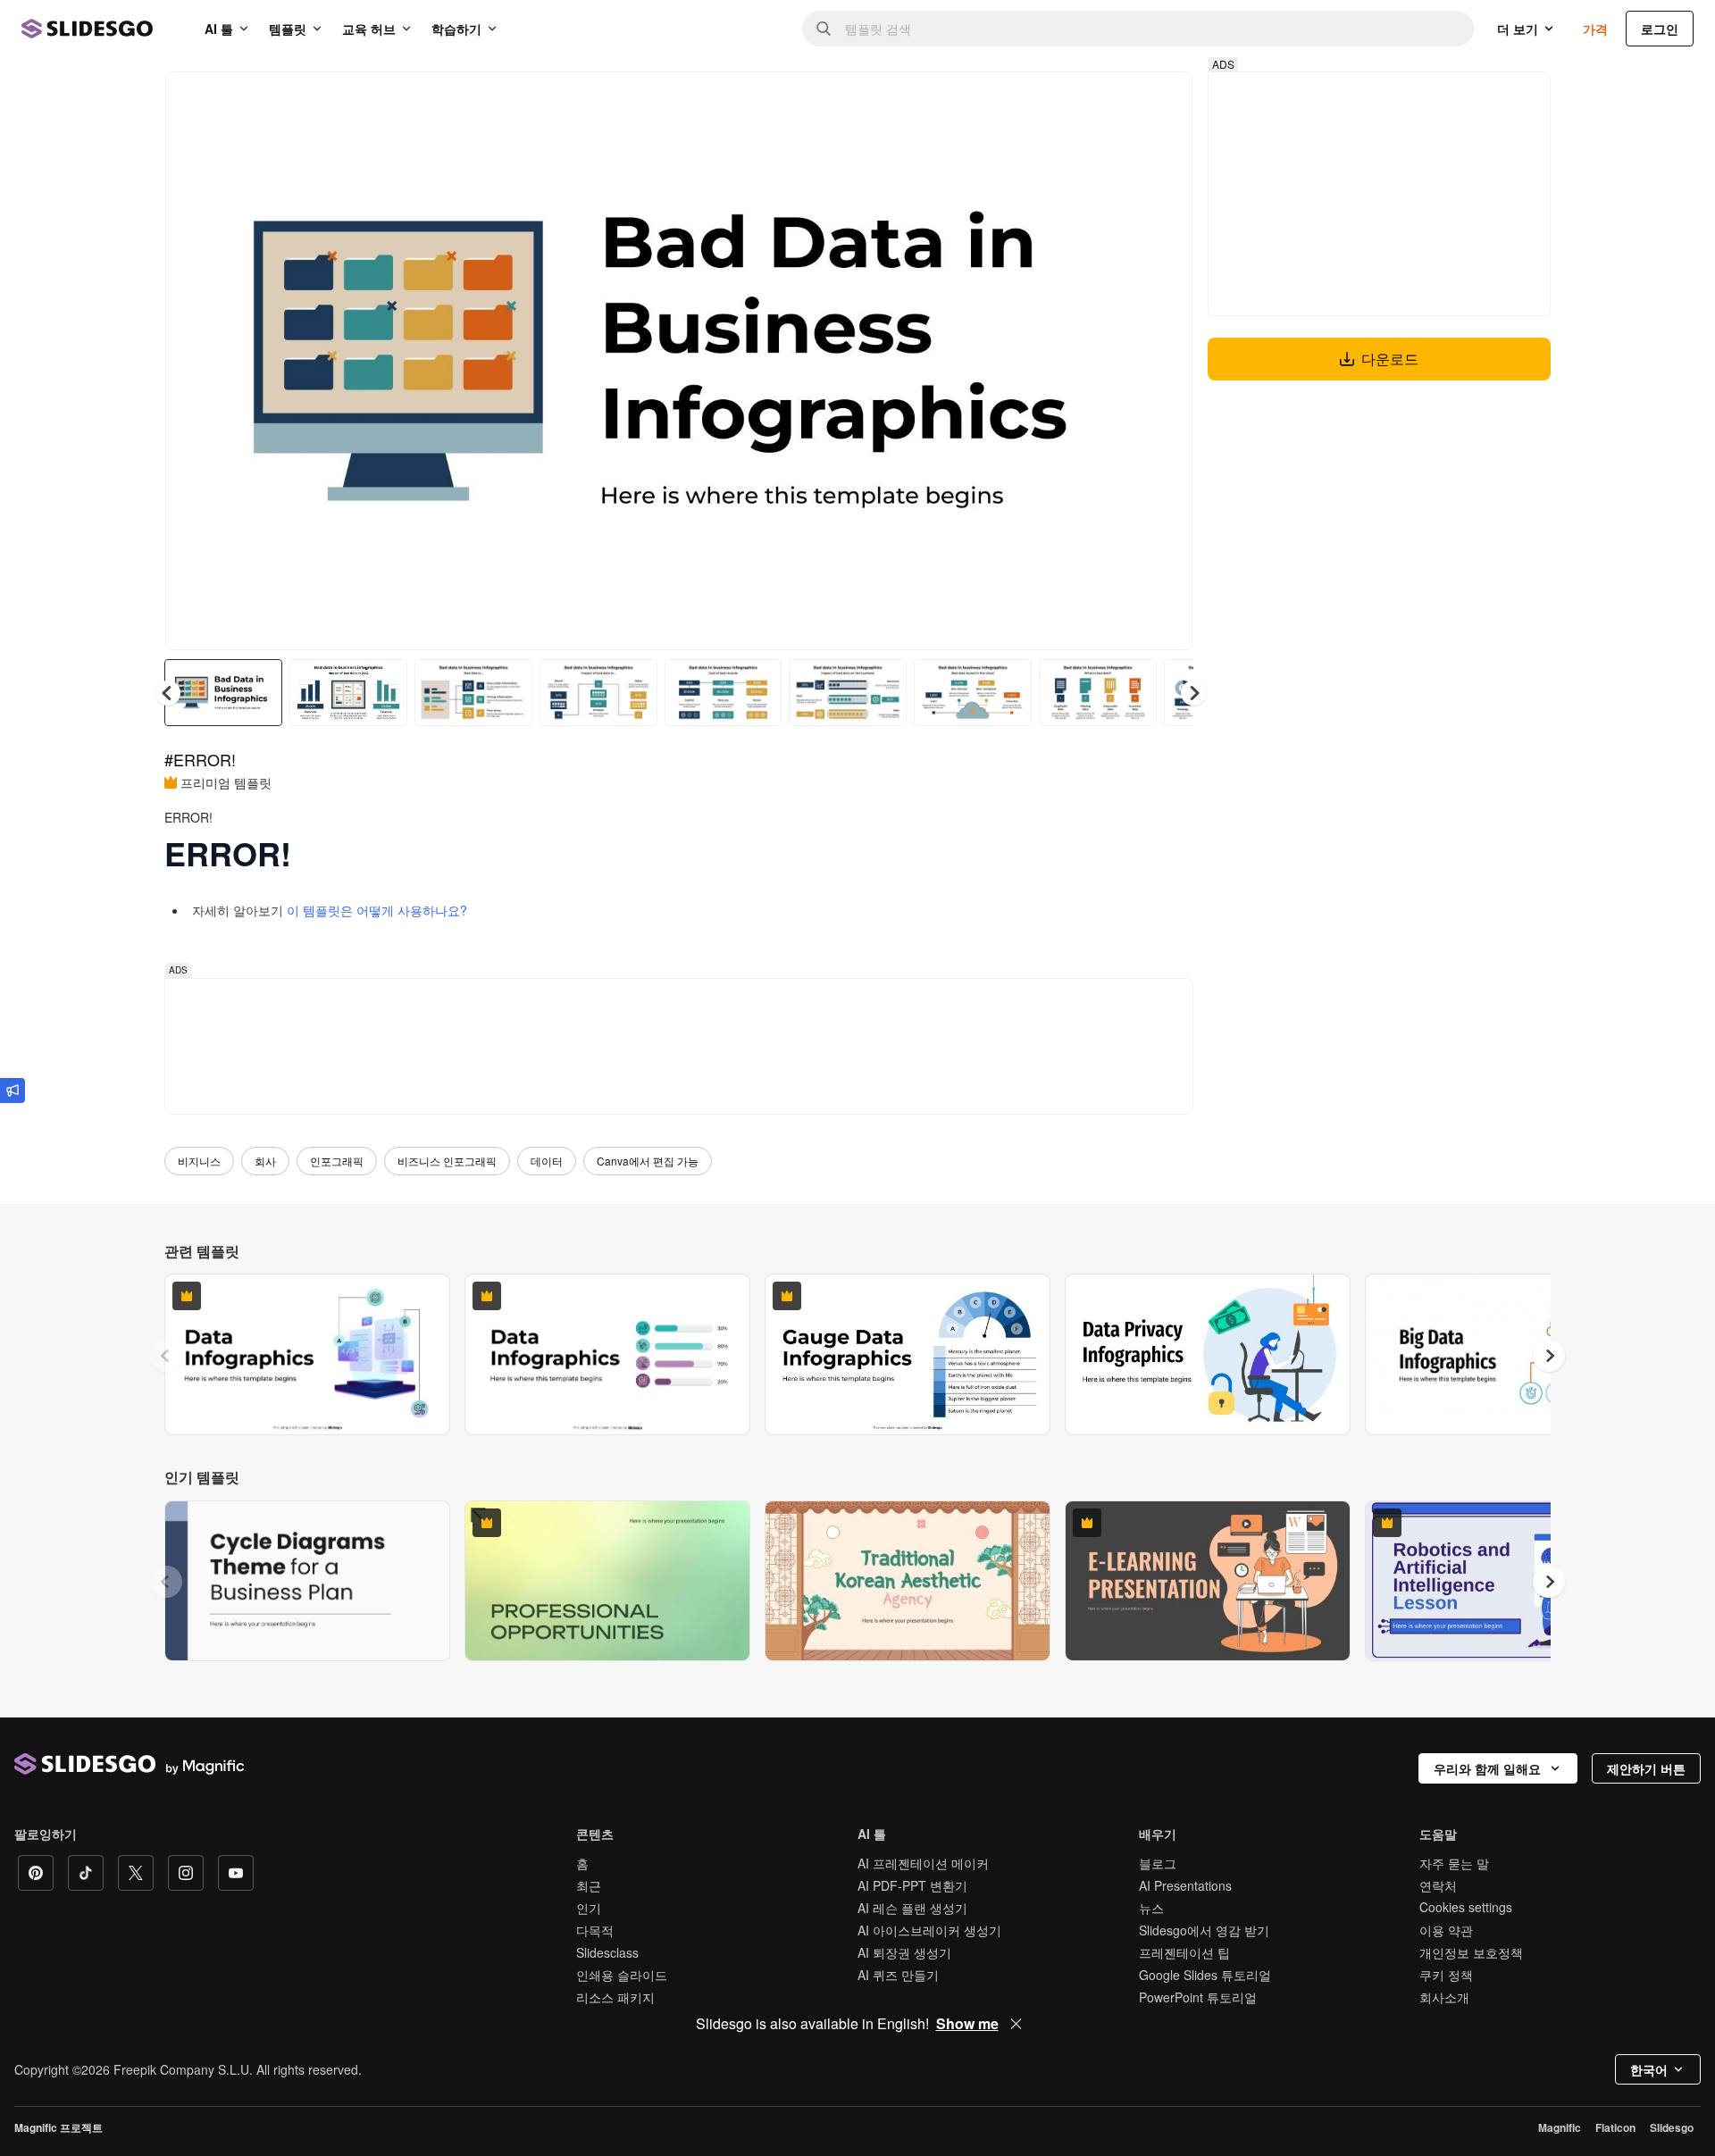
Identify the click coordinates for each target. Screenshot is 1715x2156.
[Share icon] (1162, 100)
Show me (967, 2024)
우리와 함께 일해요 (1487, 1768)
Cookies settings (1466, 1907)
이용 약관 (1446, 1930)
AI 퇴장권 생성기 (904, 1952)
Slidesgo (1672, 2127)
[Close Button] (1016, 2024)
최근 (589, 1885)
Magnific (1560, 2127)
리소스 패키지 (615, 1997)
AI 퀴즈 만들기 (898, 1975)
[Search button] (824, 29)
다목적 (595, 1930)
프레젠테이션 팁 (1184, 1952)
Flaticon (1615, 2127)
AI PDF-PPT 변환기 (912, 1885)
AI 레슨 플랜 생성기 (912, 1908)
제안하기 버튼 (1646, 1768)
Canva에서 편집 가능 (648, 1161)
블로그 (1158, 1863)
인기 (589, 1908)
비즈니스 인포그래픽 (447, 1161)
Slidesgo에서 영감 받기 (1204, 1930)
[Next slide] (1166, 361)
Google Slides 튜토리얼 (1205, 1975)
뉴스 (1151, 1908)
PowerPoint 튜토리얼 (1198, 1997)
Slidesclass (607, 1952)
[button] (1193, 693)
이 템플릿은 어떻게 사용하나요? (377, 910)
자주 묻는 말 (1454, 1863)
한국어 (1649, 2069)
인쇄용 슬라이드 (622, 1975)
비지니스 (199, 1161)
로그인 (1660, 29)
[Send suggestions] (13, 1091)
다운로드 (1390, 359)
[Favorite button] (1116, 100)
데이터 (547, 1161)
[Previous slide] (166, 1356)
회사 (265, 1161)
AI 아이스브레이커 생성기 (929, 1930)
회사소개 (1444, 1997)
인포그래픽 (337, 1161)
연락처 (1438, 1885)
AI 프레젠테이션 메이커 (923, 1863)
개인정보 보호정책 (1471, 1952)
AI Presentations (1185, 1885)
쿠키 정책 (1446, 1975)
